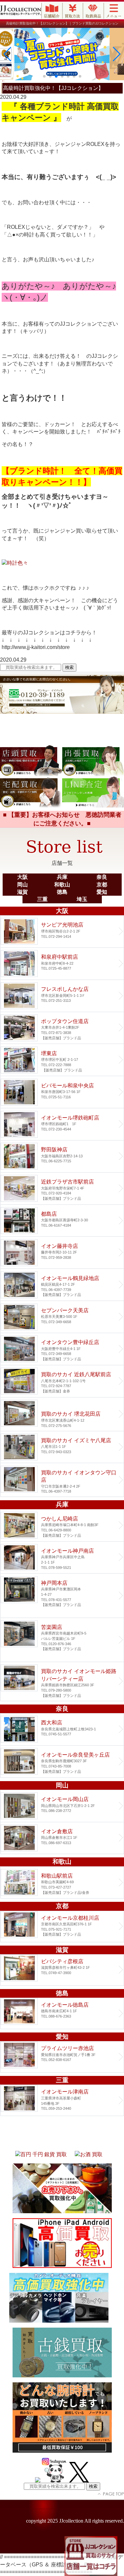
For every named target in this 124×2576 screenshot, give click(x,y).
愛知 (102, 892)
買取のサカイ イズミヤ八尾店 (62, 1447)
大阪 (22, 877)
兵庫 (62, 877)
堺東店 (62, 1060)
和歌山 (62, 885)
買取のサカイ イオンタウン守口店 (62, 1480)
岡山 (22, 885)
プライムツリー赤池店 (62, 2057)
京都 (102, 885)
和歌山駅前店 (62, 1883)
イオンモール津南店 (62, 2100)
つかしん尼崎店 (62, 1525)
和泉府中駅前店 (62, 964)
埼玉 (82, 899)
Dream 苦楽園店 (62, 1640)
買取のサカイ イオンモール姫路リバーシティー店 (62, 1681)
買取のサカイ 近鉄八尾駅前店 (62, 1381)
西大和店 (62, 1729)
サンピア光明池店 (62, 932)
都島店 (62, 1221)
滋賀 (22, 892)
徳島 (62, 892)
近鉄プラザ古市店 (62, 1189)
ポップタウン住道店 (62, 1028)
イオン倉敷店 (62, 1838)
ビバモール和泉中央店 (62, 1092)
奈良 (102, 877)
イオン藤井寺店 (62, 1253)
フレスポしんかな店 (62, 996)
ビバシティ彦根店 (62, 1970)
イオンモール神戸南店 (62, 1558)
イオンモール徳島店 (62, 2013)
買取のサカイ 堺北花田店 (62, 1414)
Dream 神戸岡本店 (62, 1595)
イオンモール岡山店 (62, 1806)
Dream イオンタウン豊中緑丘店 (62, 1349)
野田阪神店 (62, 1156)
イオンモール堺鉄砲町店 (62, 1124)
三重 (42, 899)
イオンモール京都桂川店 (62, 1927)
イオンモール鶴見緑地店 (62, 1285)
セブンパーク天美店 (62, 1317)
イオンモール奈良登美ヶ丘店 (62, 1762)
